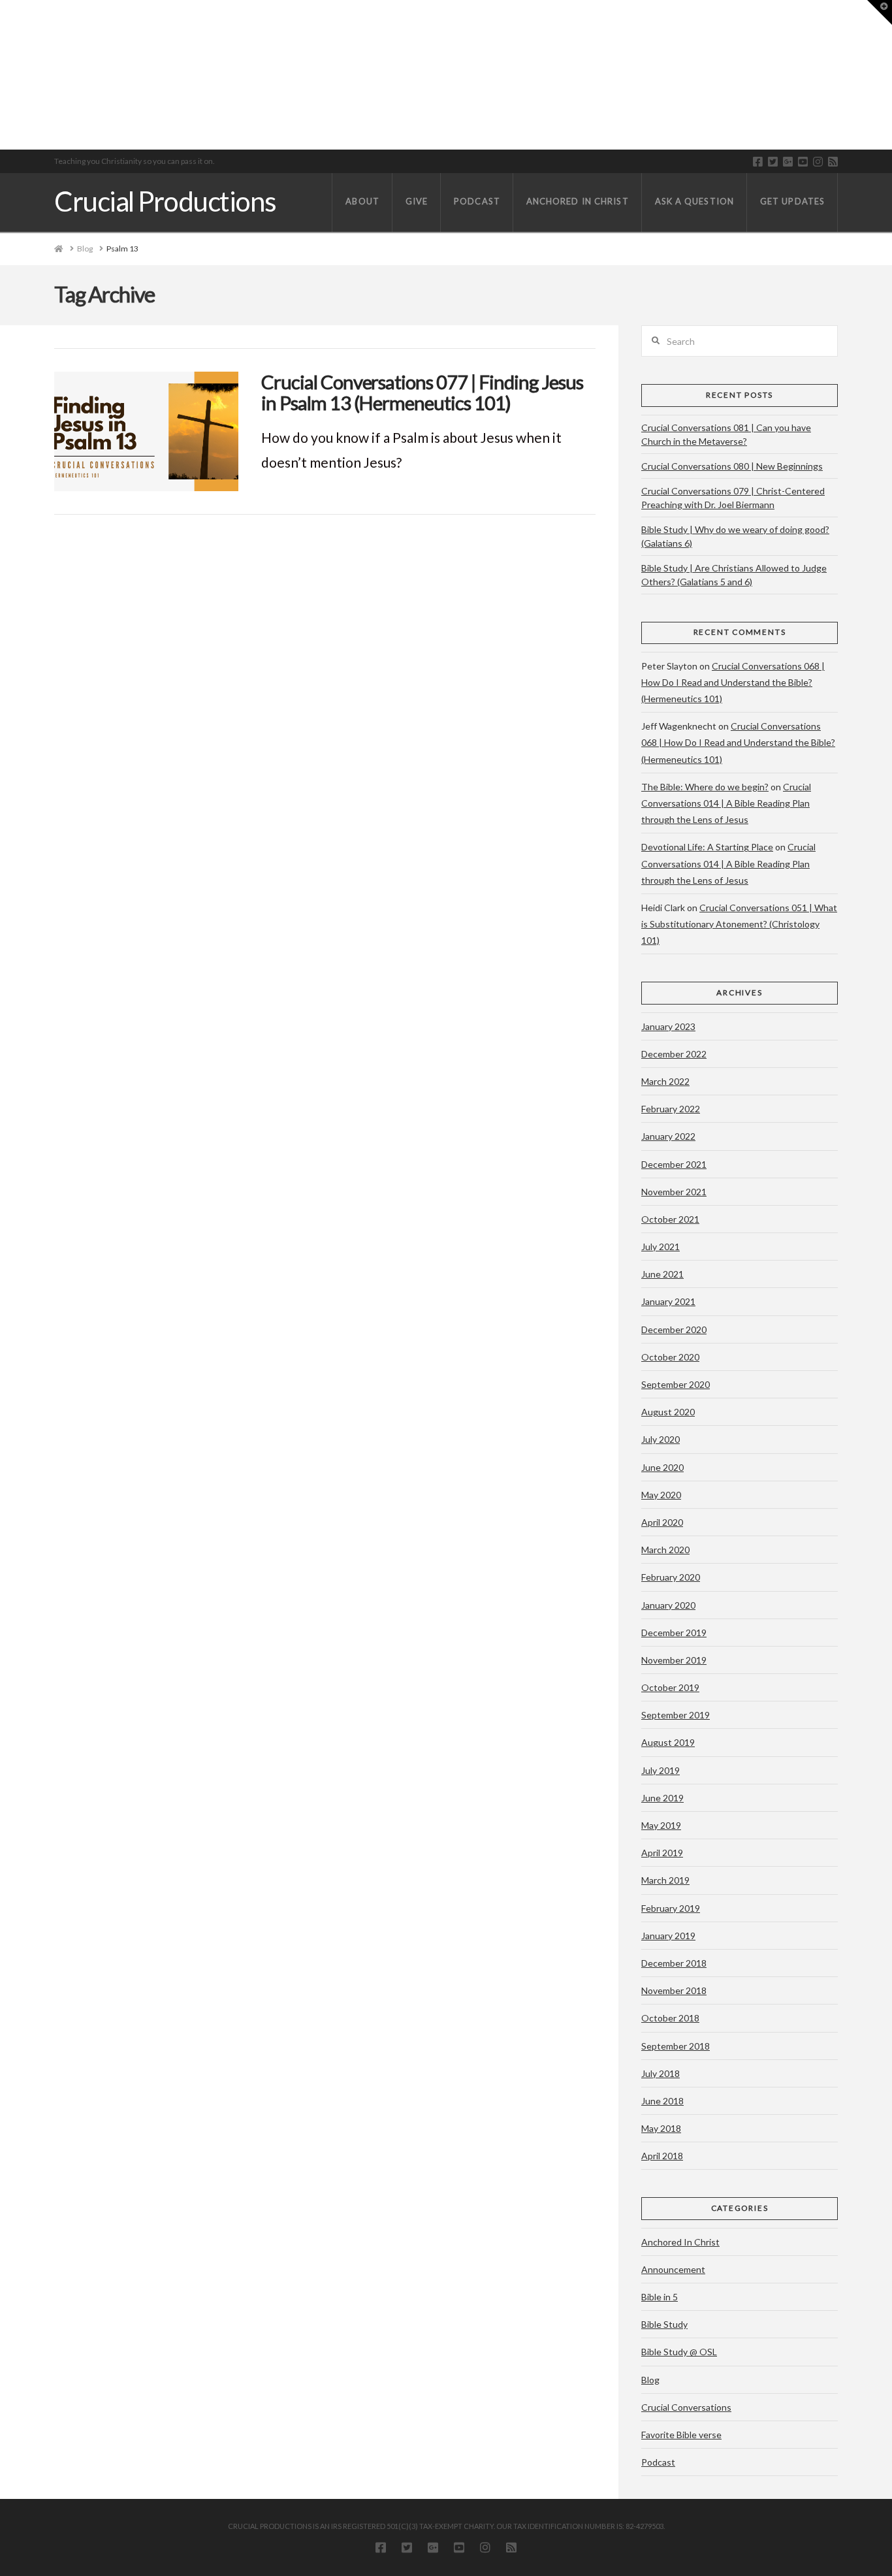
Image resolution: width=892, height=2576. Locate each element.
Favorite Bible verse (681, 2435)
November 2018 (674, 1990)
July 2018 (661, 2073)
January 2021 (668, 1301)
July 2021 (661, 1247)
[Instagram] (818, 162)
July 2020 (661, 1439)
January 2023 (668, 1026)
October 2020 (670, 1357)
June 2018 (662, 2101)
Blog (650, 2380)
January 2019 (668, 1936)
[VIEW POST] (146, 431)
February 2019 (671, 1908)
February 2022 (671, 1109)
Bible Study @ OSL (679, 2352)
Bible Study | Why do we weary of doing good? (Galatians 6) (735, 536)
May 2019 (661, 1825)
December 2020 (674, 1329)
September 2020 (676, 1384)
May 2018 (661, 2128)
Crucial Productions (165, 201)
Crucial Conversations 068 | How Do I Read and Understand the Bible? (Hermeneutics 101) (733, 682)
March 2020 (665, 1550)
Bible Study (664, 2324)
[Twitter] (773, 162)
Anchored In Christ (680, 2242)
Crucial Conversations (686, 2407)
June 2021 (662, 1274)
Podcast (658, 2462)
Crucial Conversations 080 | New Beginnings (732, 466)
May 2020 (661, 1495)
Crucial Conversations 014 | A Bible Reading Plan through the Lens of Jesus (726, 803)
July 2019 (661, 1770)
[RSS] (833, 162)
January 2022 (668, 1136)
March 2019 (665, 1880)
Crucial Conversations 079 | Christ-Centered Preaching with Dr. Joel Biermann (733, 498)
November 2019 (674, 1660)
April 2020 (662, 1522)
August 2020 (668, 1412)
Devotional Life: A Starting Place (707, 847)
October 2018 (670, 2018)
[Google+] (788, 162)
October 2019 (670, 1687)
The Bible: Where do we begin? (705, 787)
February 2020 (671, 1577)
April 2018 (662, 2156)
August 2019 (668, 1742)
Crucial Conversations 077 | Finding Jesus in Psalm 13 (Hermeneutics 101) (422, 392)
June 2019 (662, 1798)
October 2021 (670, 1219)
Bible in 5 (660, 2297)
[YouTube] (803, 162)
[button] (880, 12)
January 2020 (668, 1605)
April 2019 (662, 1853)
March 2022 (665, 1081)
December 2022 (674, 1054)
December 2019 (674, 1633)
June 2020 (662, 1467)
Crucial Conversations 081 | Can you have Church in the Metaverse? (726, 434)
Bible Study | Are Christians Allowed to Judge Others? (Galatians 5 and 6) (734, 575)
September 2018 (676, 2046)
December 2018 (674, 1963)
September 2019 (676, 1715)
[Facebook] (758, 162)
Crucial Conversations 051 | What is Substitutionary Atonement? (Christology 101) (739, 924)
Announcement (673, 2269)
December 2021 (674, 1164)
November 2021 (674, 1192)
